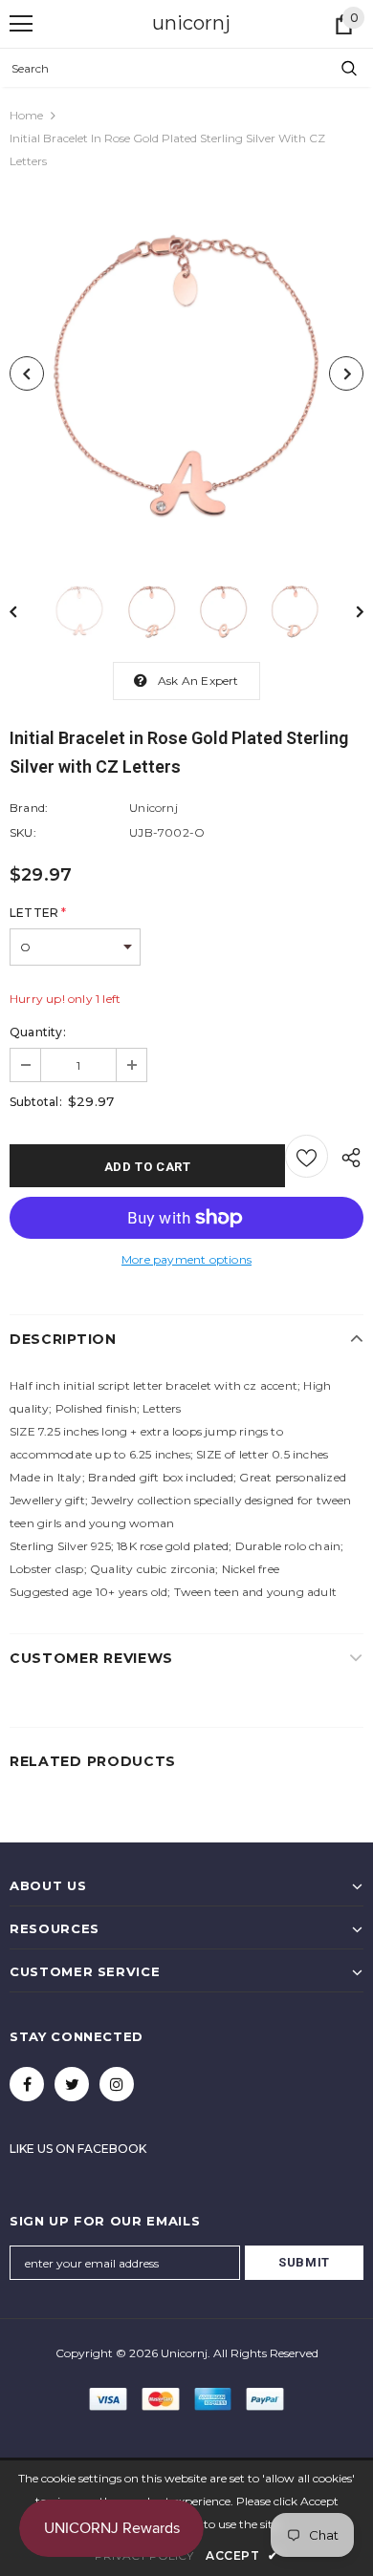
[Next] (346, 373)
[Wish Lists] (307, 1156)
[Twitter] (72, 2084)
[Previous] (27, 373)
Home (26, 115)
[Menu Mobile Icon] (21, 24)
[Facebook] (27, 2084)
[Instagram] (117, 2084)
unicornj (191, 23)
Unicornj (154, 808)
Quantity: (38, 1032)
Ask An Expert (198, 681)
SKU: (23, 832)
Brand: (29, 808)
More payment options (186, 1259)
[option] (186, 373)
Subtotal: (36, 1102)
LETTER (38, 913)
